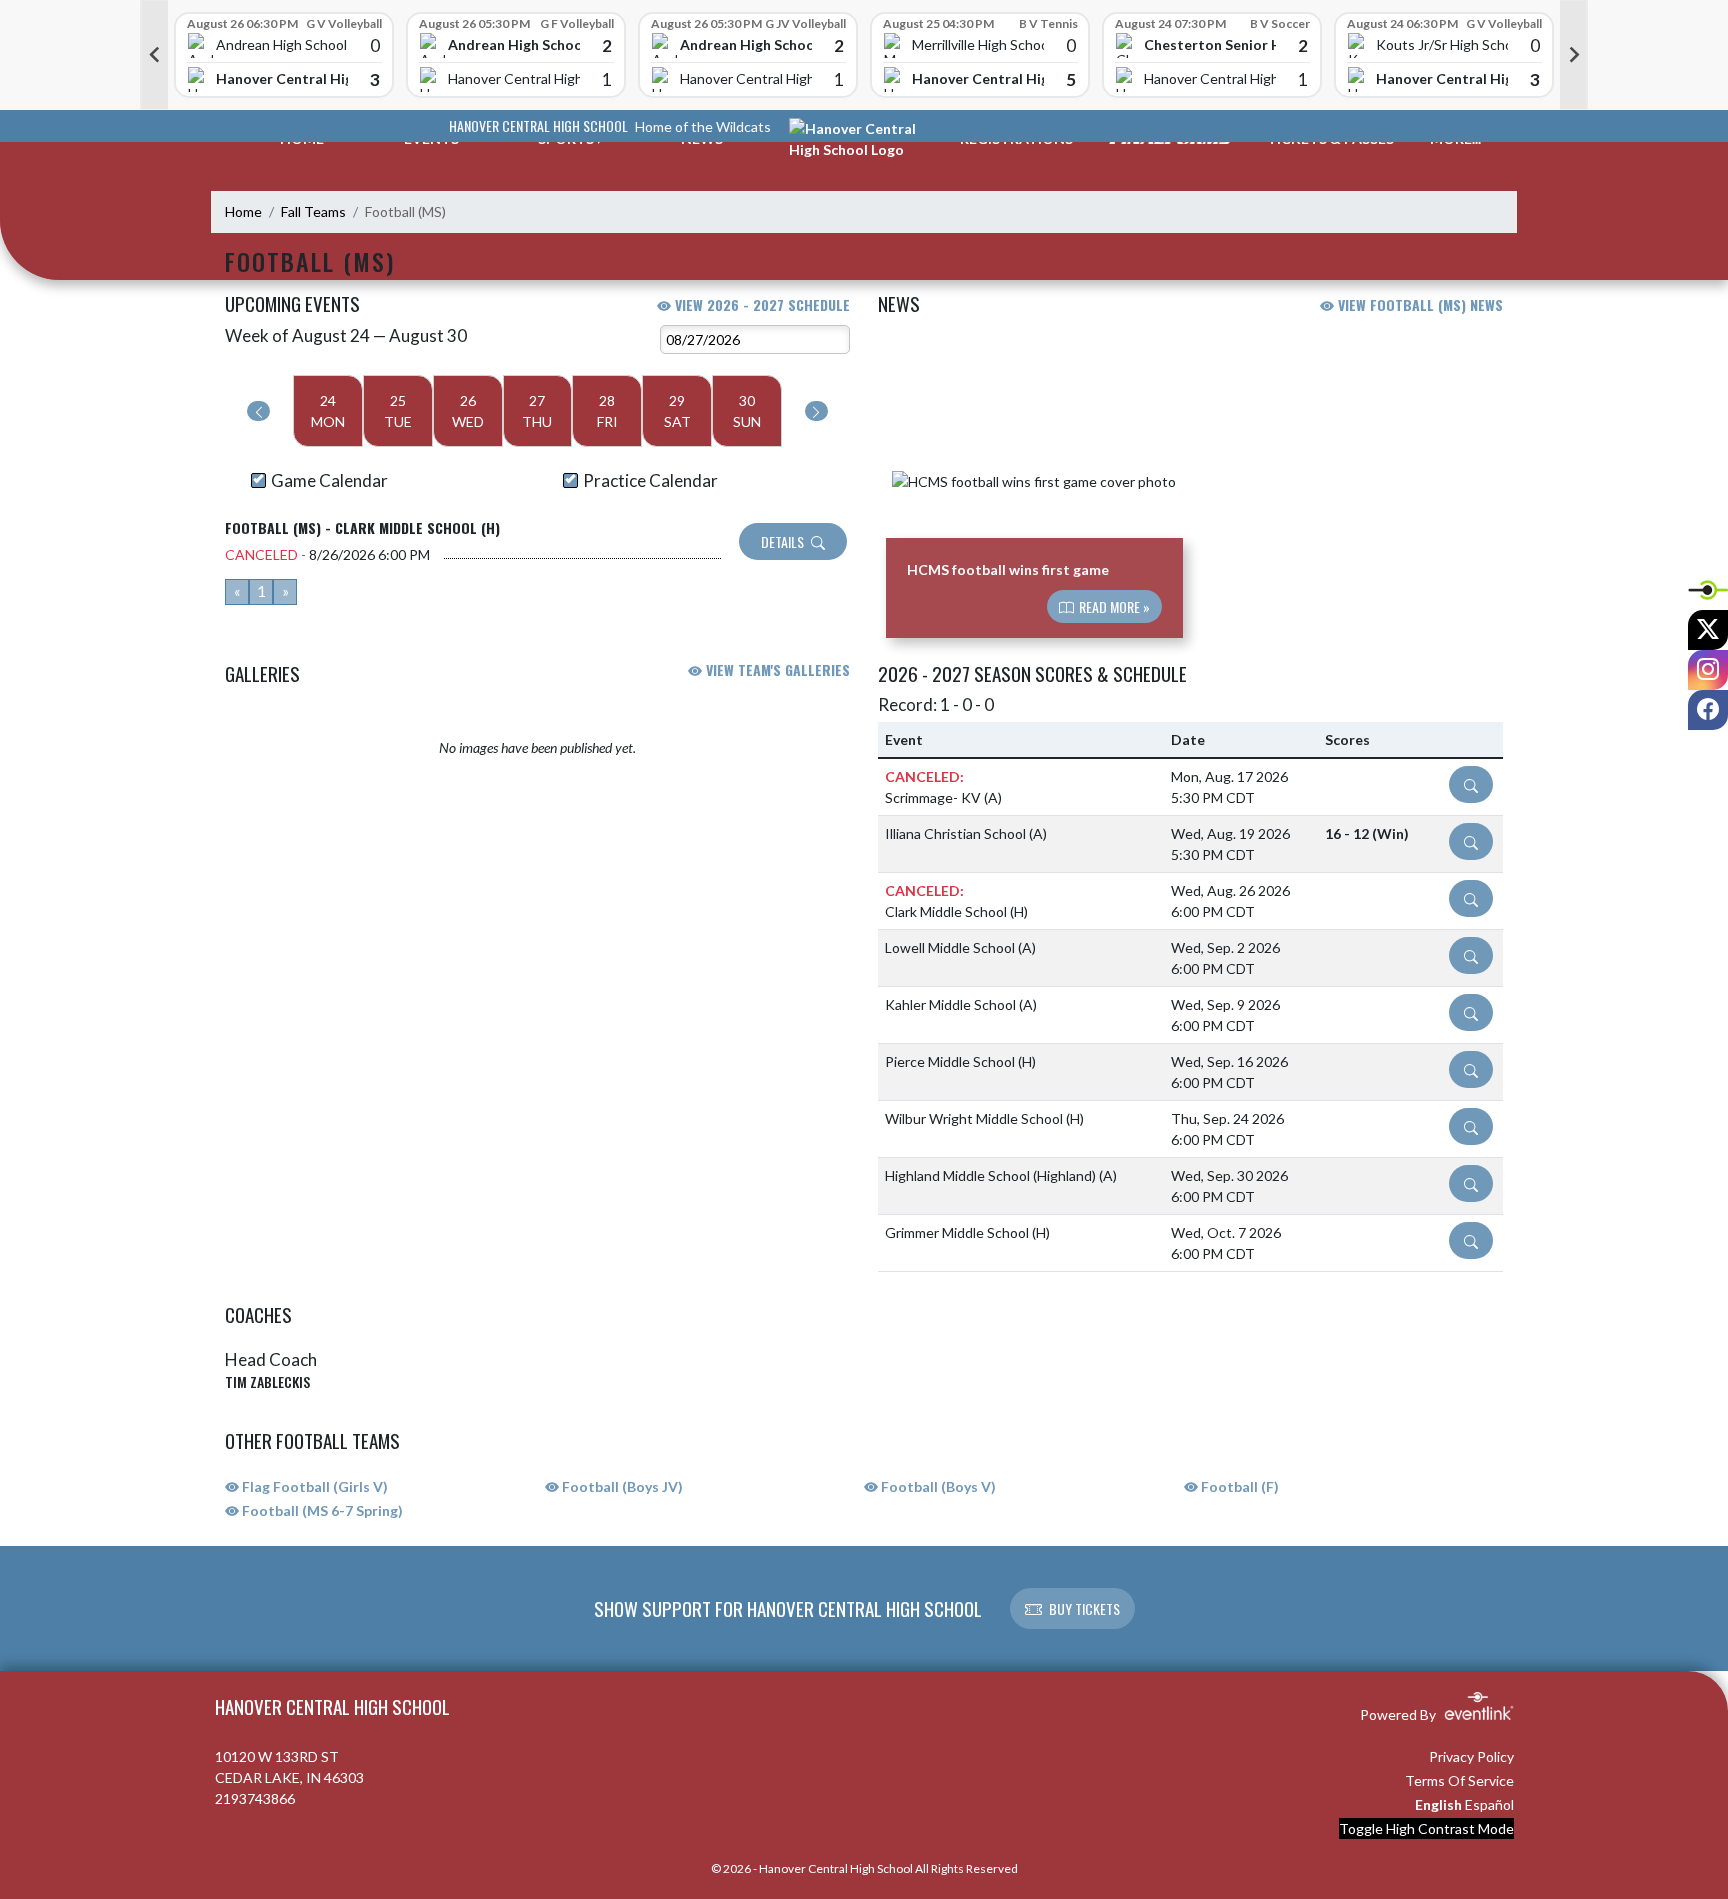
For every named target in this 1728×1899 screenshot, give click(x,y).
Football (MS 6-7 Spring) (321, 1510)
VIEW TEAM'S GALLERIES (776, 669)
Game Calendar (329, 480)
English (1438, 1804)
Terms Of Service (1459, 1780)
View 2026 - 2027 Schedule (760, 304)
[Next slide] (1574, 55)
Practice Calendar (650, 480)
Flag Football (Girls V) (313, 1486)
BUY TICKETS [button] (1084, 1608)
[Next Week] (816, 411)
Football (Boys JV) (621, 1486)
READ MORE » (1113, 606)
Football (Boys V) (937, 1486)
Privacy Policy (1471, 1756)
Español (1489, 1804)
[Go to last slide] (154, 55)
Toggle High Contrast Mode (1426, 1828)
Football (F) (1238, 1486)
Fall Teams (313, 211)
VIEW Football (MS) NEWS (1418, 304)
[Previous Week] (258, 411)
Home (243, 211)
